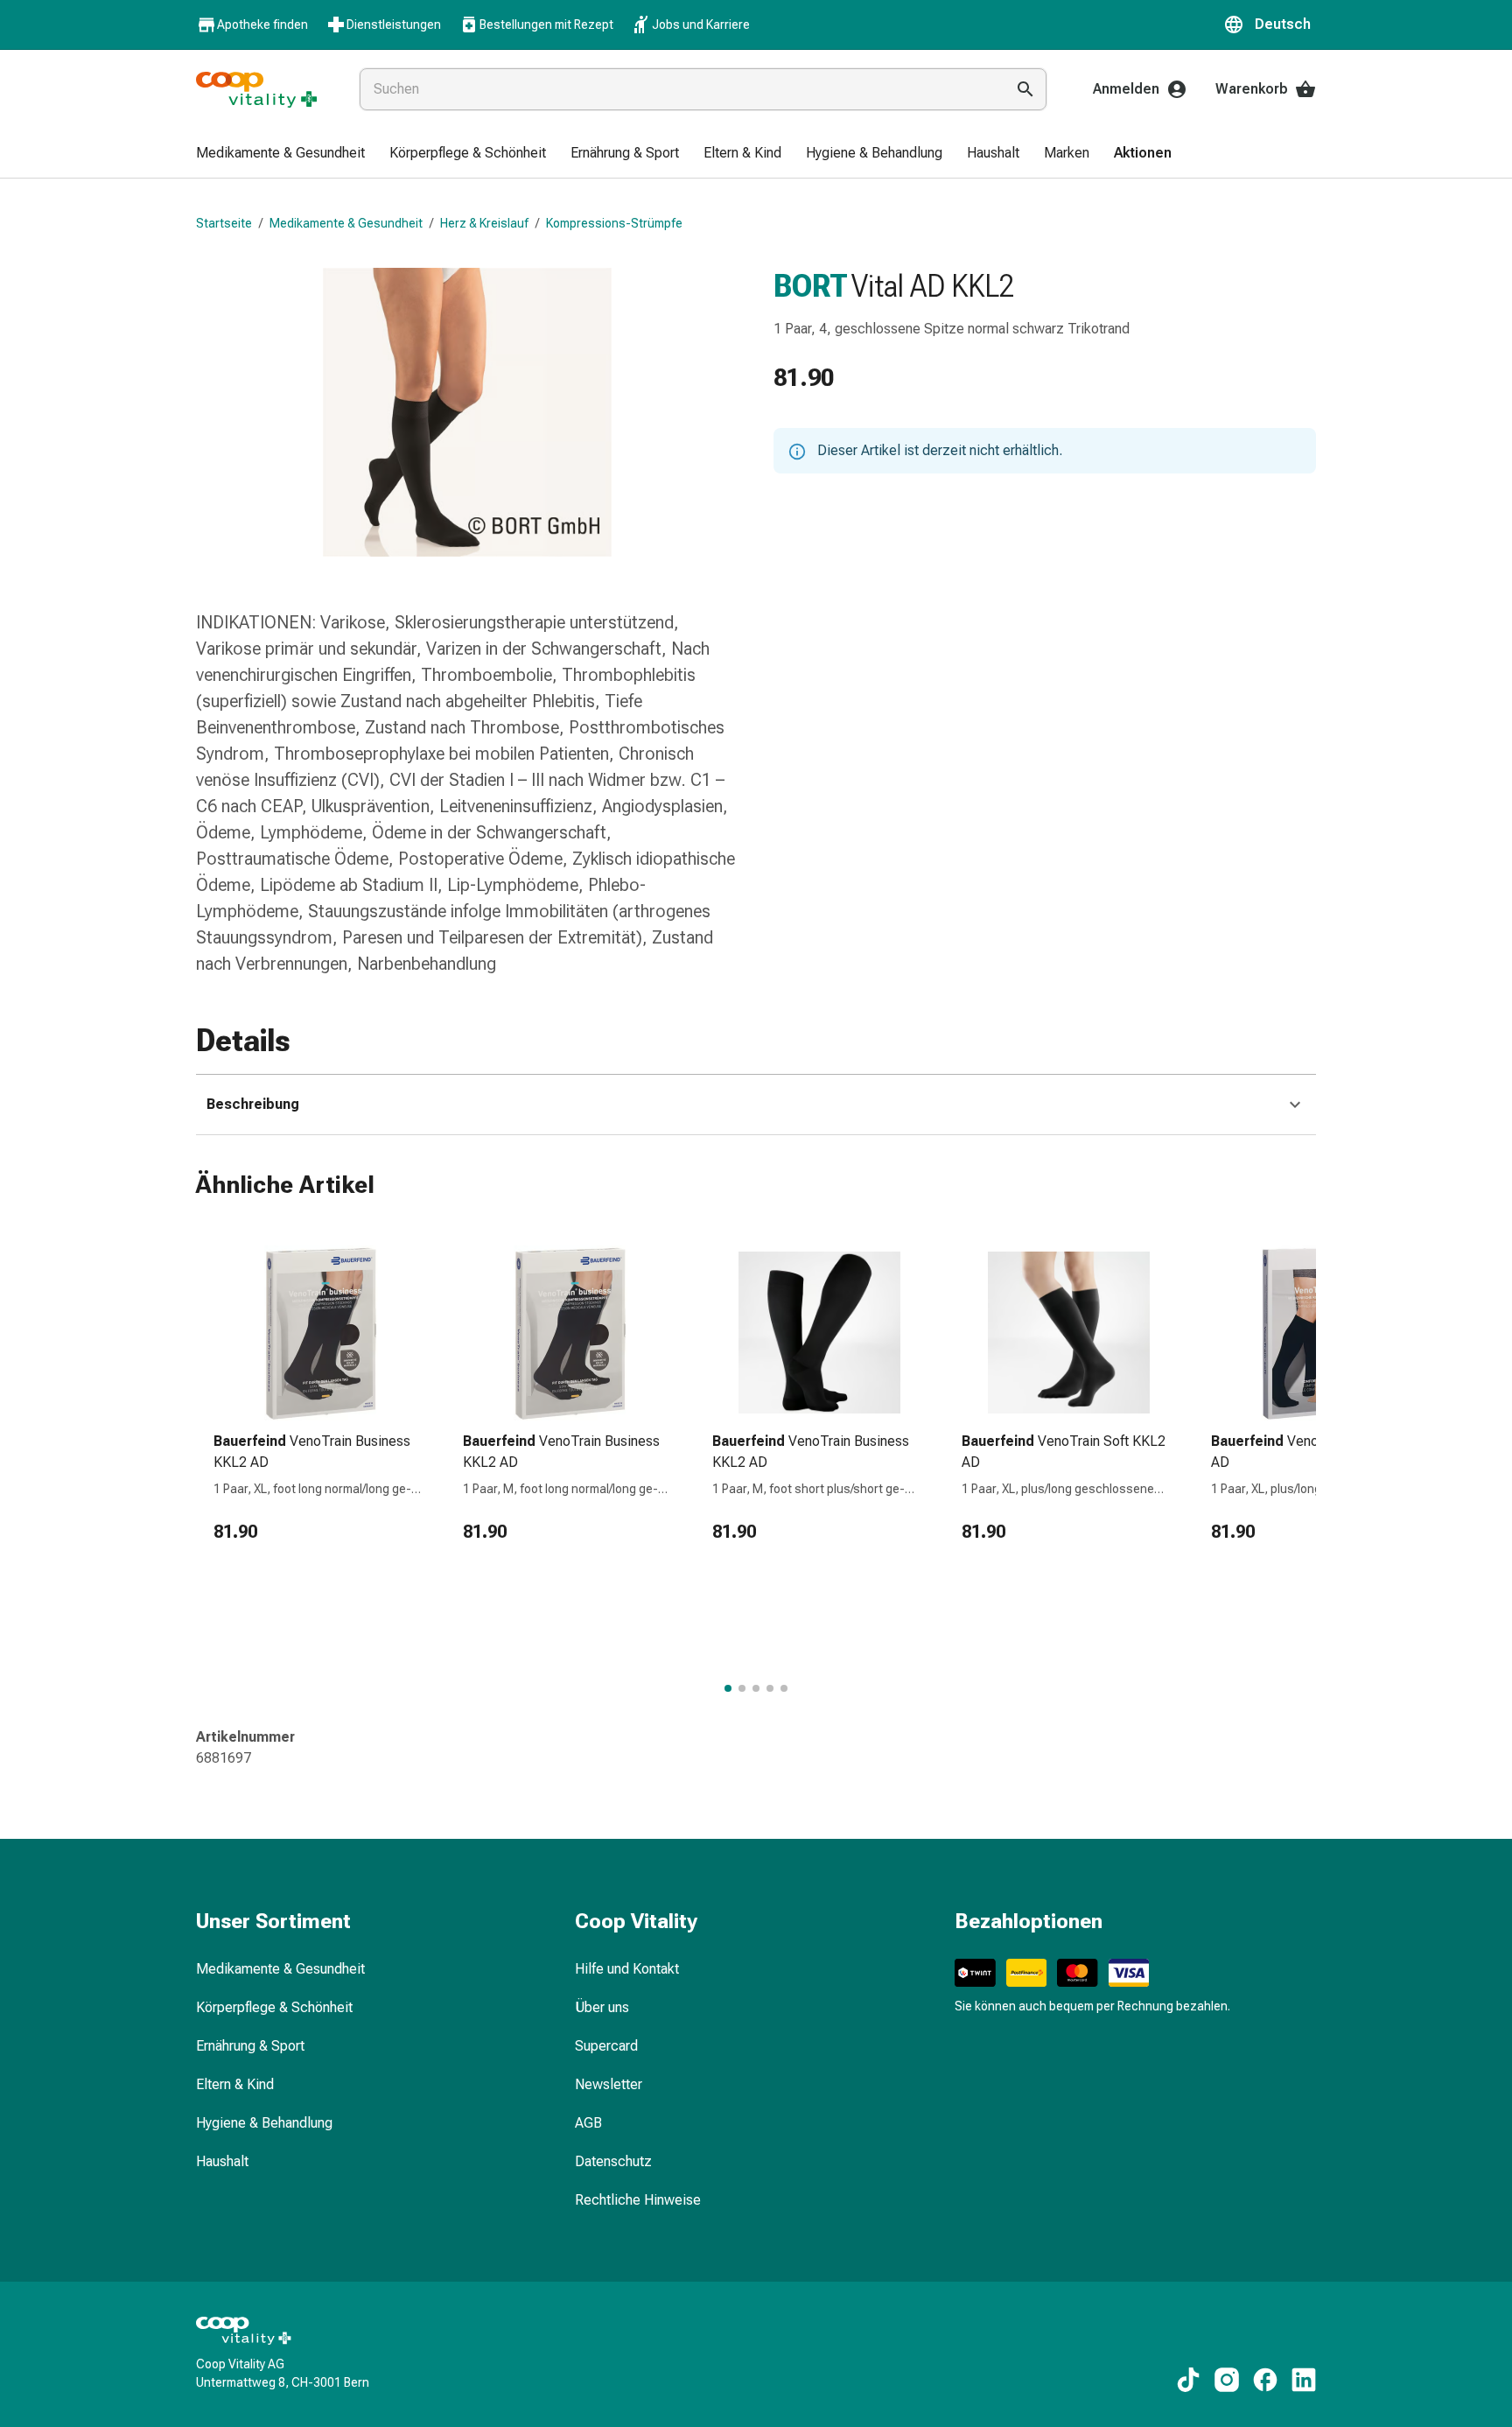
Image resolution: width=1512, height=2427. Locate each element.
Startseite (224, 223)
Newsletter (609, 2084)
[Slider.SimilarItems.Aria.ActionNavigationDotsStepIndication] (728, 1688)
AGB (588, 2123)
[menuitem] (280, 154)
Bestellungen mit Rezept (546, 25)
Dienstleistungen (394, 25)
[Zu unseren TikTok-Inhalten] (1188, 2380)
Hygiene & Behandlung (264, 2123)
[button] (1270, 25)
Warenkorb (1252, 89)
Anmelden (1126, 89)
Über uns (602, 2007)
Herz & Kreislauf (484, 223)
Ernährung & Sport (250, 2046)
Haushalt (222, 2161)
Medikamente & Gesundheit (346, 223)
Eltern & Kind (235, 2084)
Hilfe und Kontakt (627, 1969)
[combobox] (679, 89)
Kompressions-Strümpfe (614, 223)
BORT (811, 286)
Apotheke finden (262, 25)
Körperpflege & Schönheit (274, 2007)
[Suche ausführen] (1025, 89)
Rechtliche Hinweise (638, 2200)
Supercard (606, 2046)
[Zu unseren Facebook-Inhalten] (1265, 2380)
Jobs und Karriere (701, 25)
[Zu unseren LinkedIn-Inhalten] (1304, 2380)
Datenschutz (613, 2161)
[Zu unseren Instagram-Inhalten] (1227, 2380)
